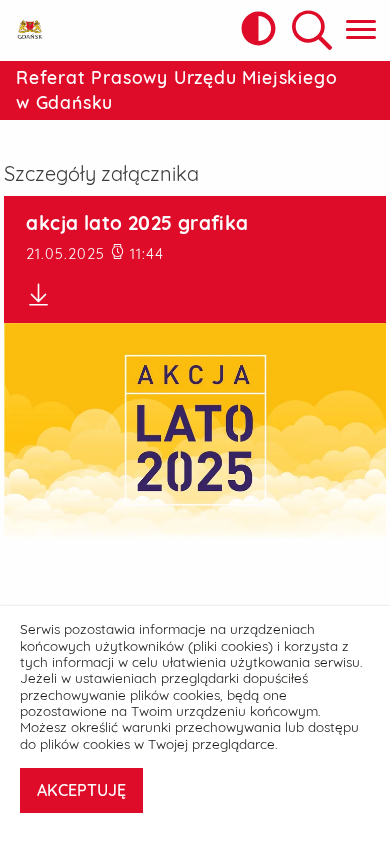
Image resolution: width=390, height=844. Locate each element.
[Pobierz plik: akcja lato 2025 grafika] (194, 294)
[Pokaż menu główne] (361, 30)
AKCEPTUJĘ (81, 790)
